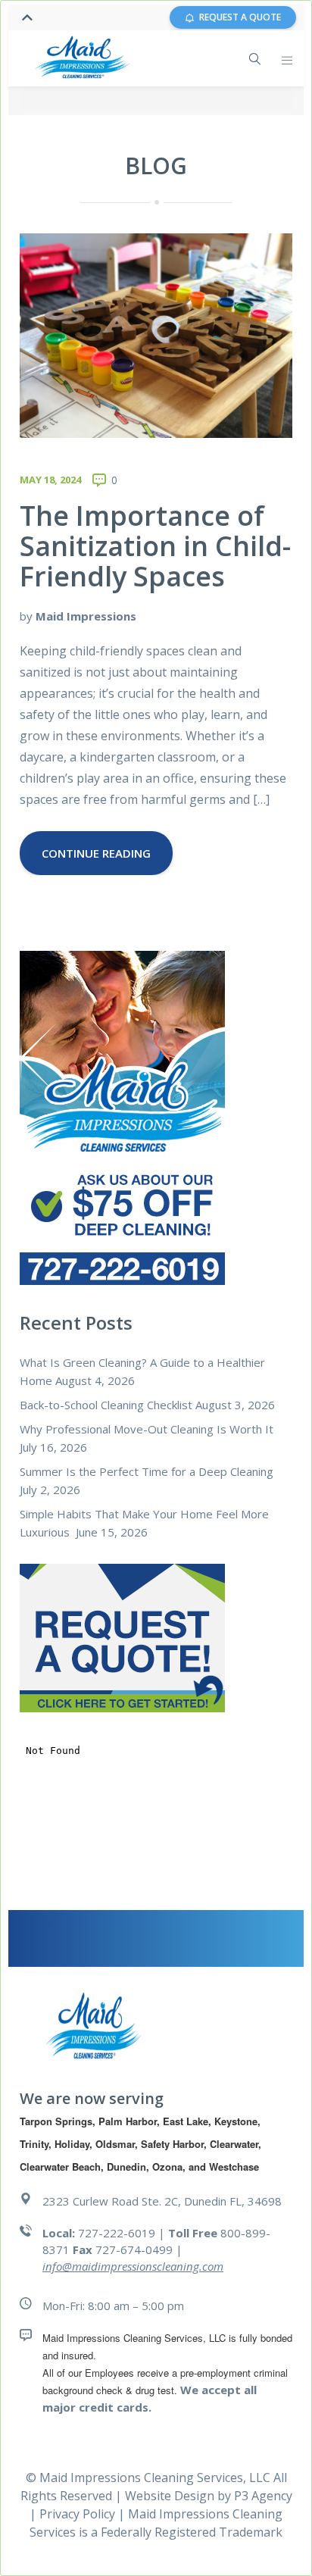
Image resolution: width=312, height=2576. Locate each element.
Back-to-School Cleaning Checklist (106, 1405)
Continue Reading (96, 853)
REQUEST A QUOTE (240, 17)
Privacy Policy (79, 2514)
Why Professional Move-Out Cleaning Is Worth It (147, 1429)
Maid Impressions (86, 616)
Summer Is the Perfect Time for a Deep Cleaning (147, 1471)
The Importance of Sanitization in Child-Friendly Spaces (155, 546)
